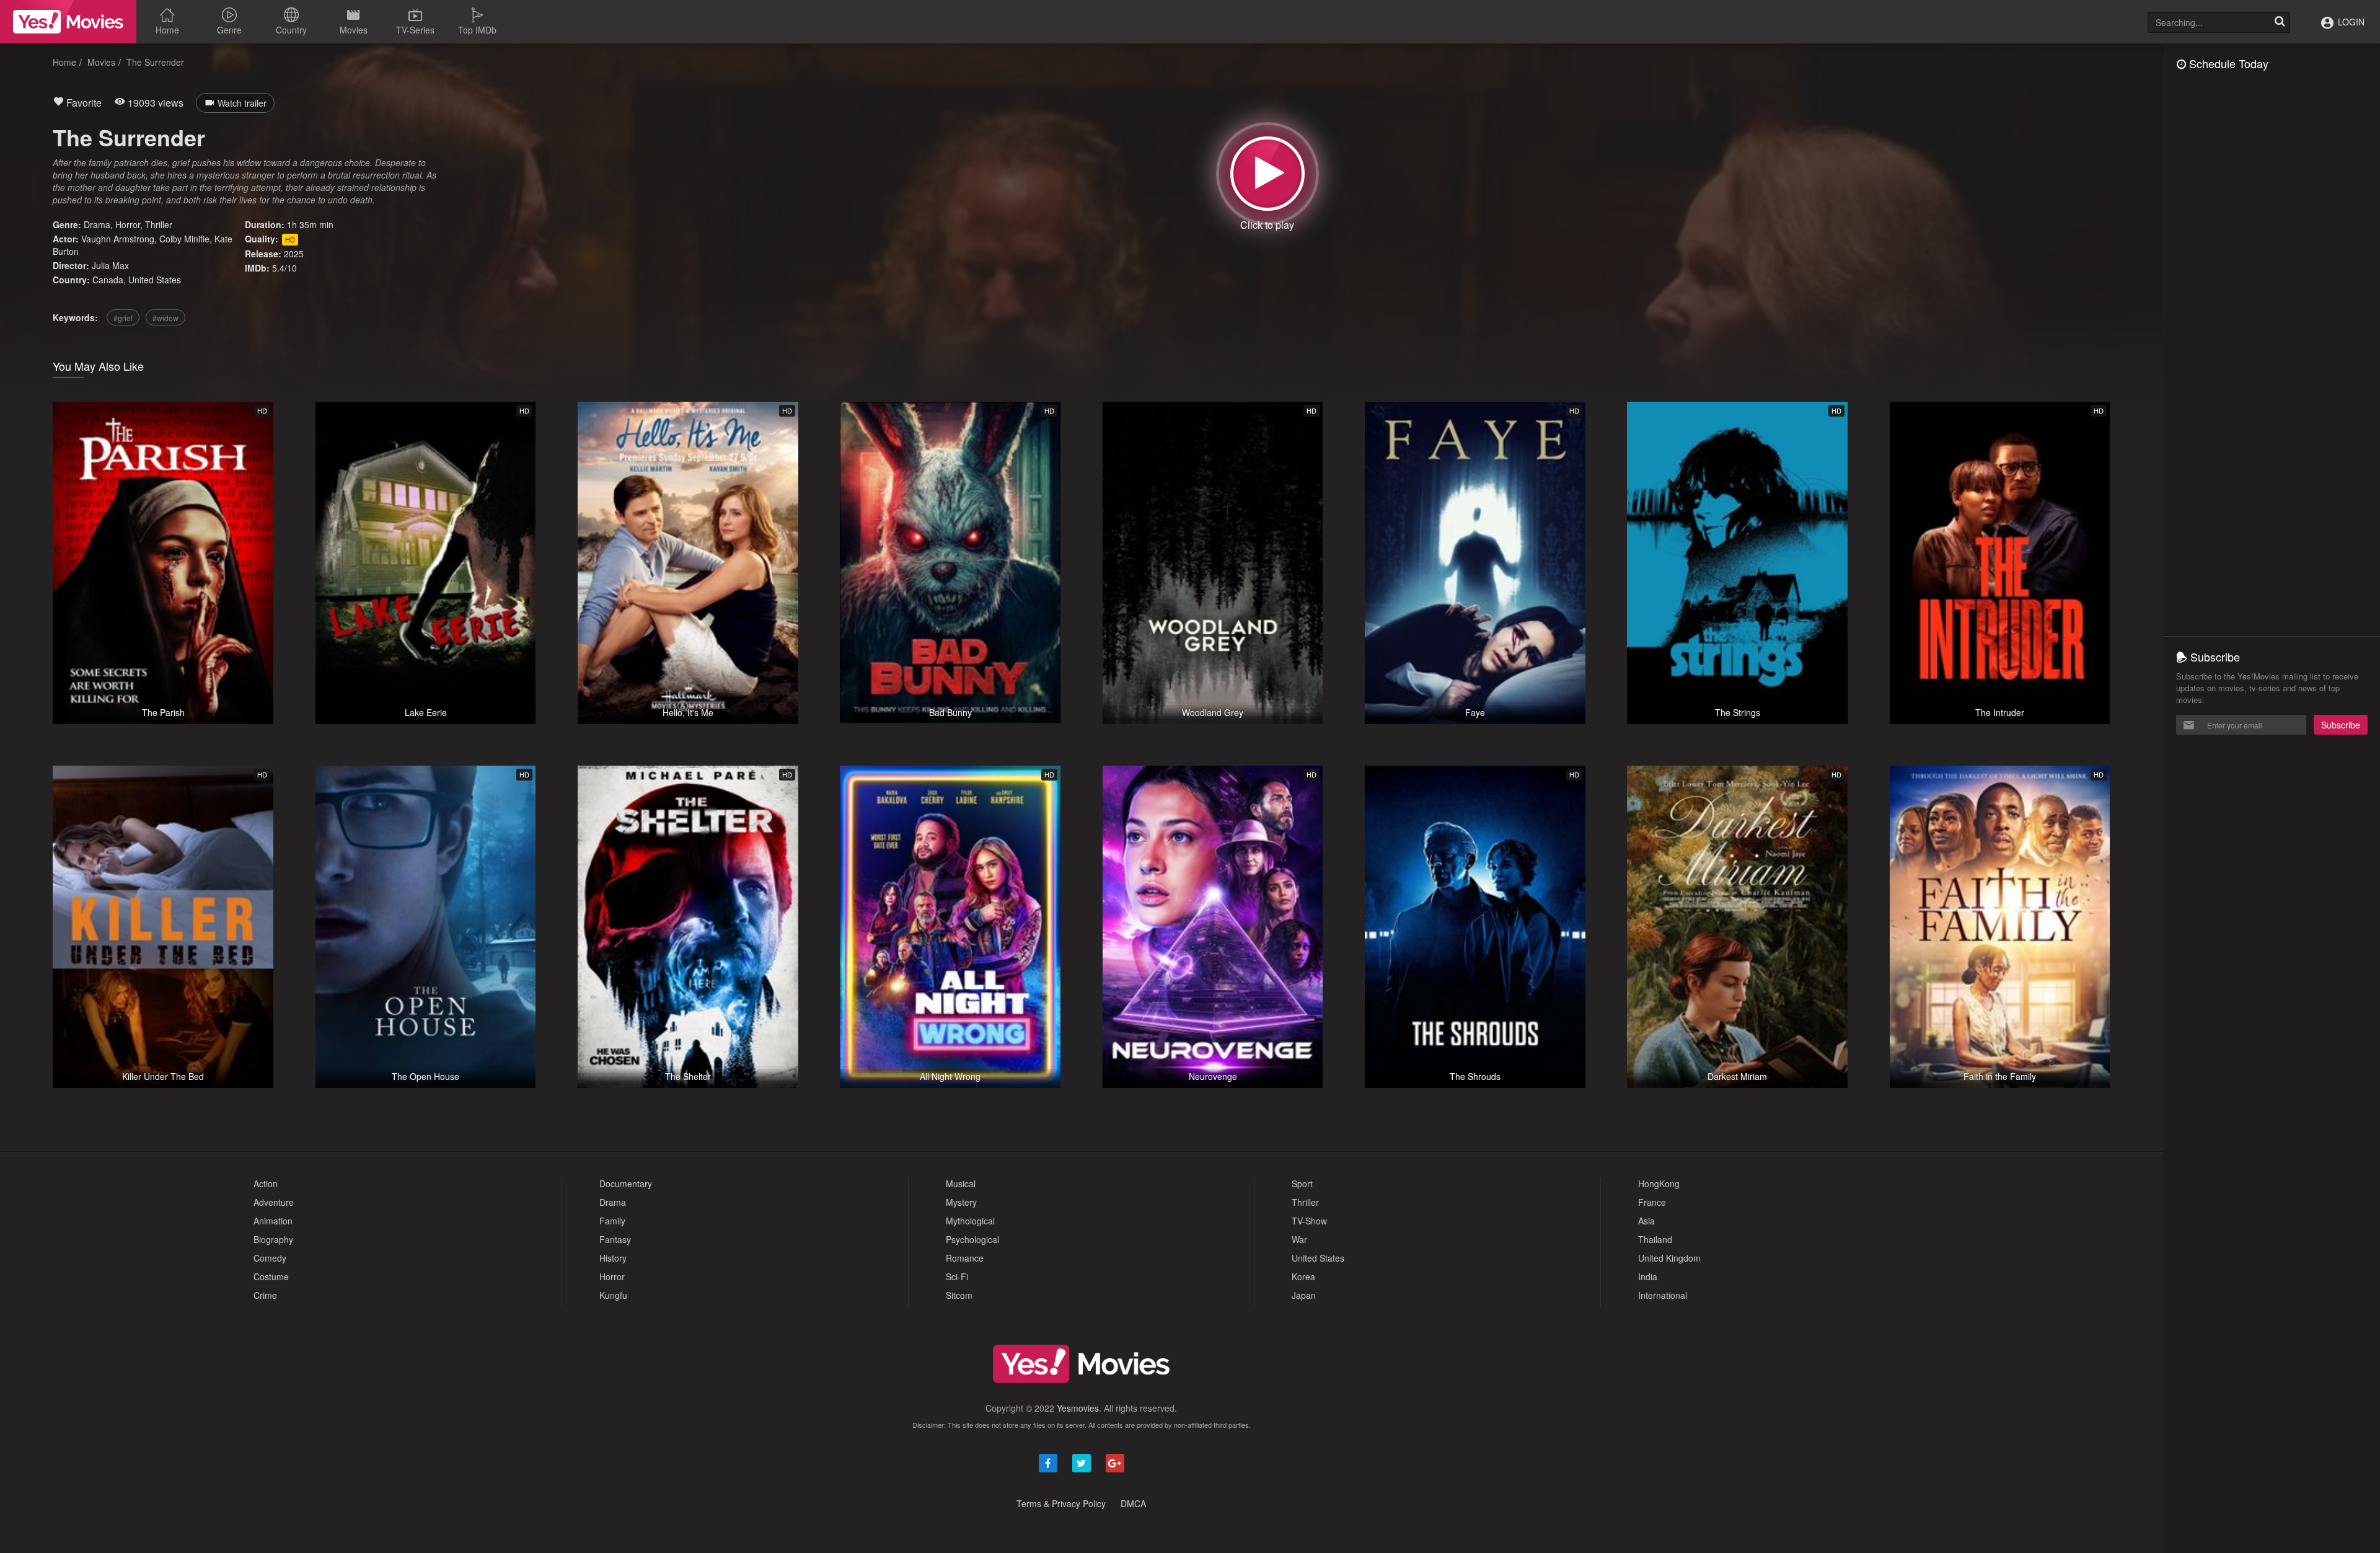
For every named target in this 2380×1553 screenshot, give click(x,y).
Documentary (626, 1184)
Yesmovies (1078, 1408)
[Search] (2280, 22)
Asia (1646, 1221)
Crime (265, 1295)
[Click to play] (1267, 174)
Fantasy (615, 1239)
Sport (1302, 1184)
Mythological (970, 1221)
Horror (128, 224)
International (1663, 1295)
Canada (108, 280)
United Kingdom (1669, 1258)
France (1652, 1202)
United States (155, 280)
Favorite (83, 103)
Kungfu (613, 1295)
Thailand (1655, 1239)
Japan (1304, 1295)
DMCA (1133, 1503)
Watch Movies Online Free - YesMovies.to (68, 22)
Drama (97, 224)
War (1299, 1239)
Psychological (972, 1239)
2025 (294, 254)
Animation (273, 1221)
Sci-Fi (957, 1276)
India (1648, 1276)
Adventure (274, 1202)
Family (612, 1221)
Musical (961, 1184)
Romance (965, 1258)
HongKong (1659, 1184)
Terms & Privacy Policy (1061, 1503)
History (613, 1258)
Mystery (961, 1202)
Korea (1303, 1276)
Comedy (270, 1258)
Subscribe (2341, 725)
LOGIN (2350, 22)
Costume (271, 1276)
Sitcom (959, 1295)
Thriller (159, 224)
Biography (273, 1239)
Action (266, 1184)
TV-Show (1309, 1221)
